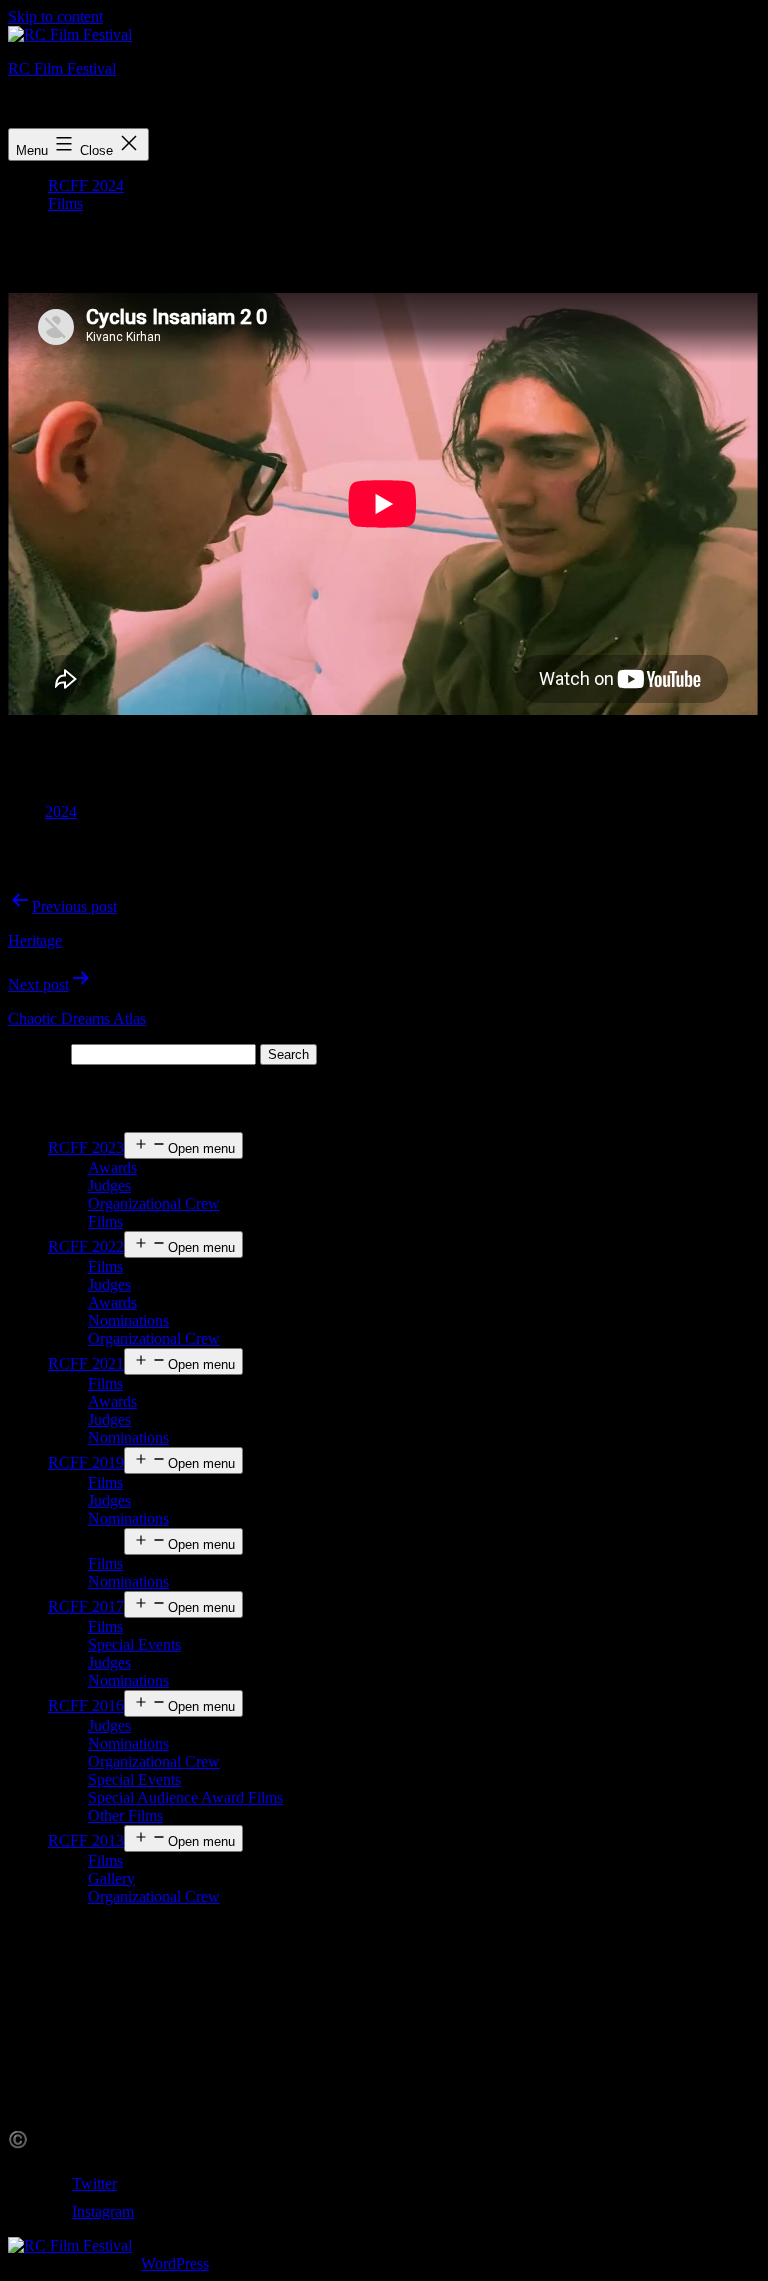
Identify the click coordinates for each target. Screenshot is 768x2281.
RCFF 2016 (86, 1705)
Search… (37, 1053)
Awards (112, 1167)
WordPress (175, 2263)
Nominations (128, 1320)
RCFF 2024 (86, 185)
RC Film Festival (62, 68)
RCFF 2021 (86, 1363)
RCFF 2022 (86, 1246)
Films (65, 203)
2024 (61, 811)
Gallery (111, 1878)
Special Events (134, 1644)
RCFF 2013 (86, 1840)
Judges (109, 1185)
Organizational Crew (154, 1203)
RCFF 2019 (86, 1462)
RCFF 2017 (86, 1606)
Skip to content (55, 16)
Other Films (125, 1815)
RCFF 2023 (86, 1147)
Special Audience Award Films (185, 1797)
